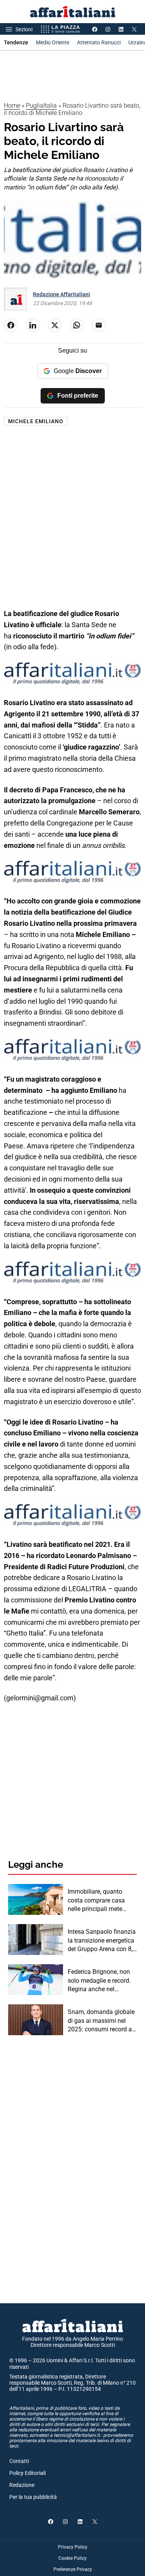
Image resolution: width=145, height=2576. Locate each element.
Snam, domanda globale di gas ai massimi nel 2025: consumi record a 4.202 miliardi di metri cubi (101, 2021)
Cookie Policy (72, 2558)
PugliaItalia (41, 106)
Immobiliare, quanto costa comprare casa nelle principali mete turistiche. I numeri (96, 1901)
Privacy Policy (73, 2547)
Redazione (22, 2485)
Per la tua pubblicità (33, 2497)
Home (12, 106)
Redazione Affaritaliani (61, 294)
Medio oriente (53, 42)
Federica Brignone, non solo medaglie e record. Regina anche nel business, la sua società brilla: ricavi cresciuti (100, 1981)
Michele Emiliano (36, 421)
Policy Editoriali (27, 2473)
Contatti (19, 2461)
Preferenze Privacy (73, 2569)
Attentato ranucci (99, 42)
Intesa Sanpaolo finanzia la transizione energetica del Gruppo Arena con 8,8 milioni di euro (102, 1941)
